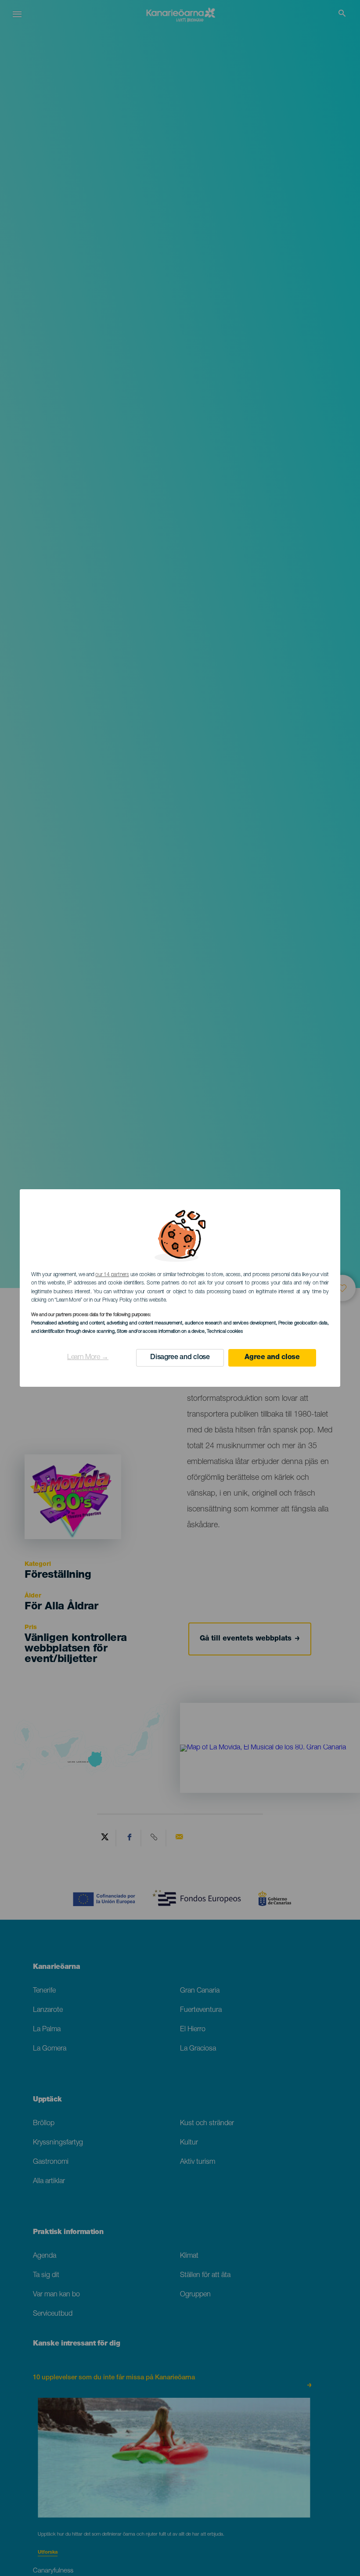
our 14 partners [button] (112, 1275)
